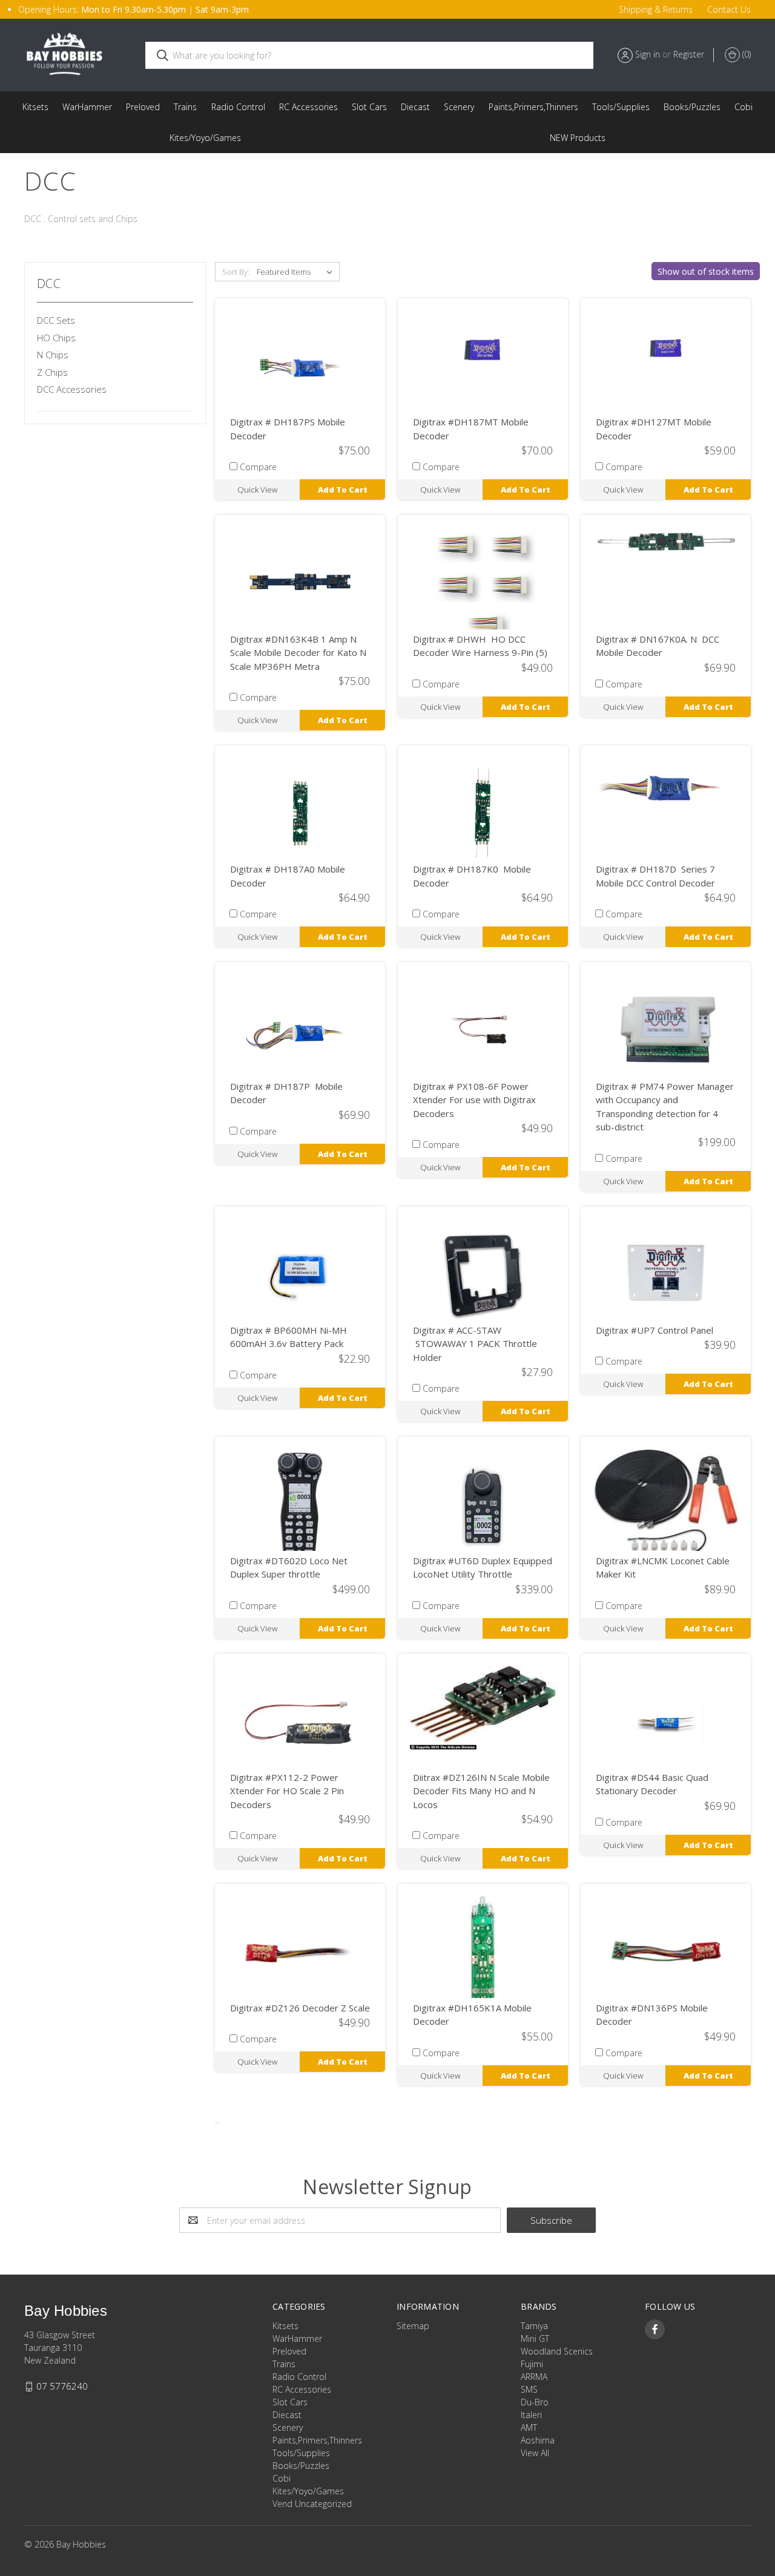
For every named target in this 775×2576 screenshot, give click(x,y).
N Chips (53, 355)
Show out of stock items (706, 271)
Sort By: (236, 272)
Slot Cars (369, 107)
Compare (258, 467)
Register (689, 54)
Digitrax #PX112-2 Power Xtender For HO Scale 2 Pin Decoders (287, 1791)
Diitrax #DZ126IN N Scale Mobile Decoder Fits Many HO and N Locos (481, 1791)
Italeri (531, 2415)
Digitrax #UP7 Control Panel (655, 1330)
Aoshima (538, 2440)
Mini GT (535, 2338)
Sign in (648, 54)
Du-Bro (535, 2402)
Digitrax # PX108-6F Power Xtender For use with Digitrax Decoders (474, 1100)
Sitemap (413, 2326)
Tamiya (534, 2326)
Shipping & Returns (656, 9)
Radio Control (238, 107)
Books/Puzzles (692, 107)
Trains (185, 107)
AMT (529, 2427)
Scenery (459, 107)
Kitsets (35, 107)
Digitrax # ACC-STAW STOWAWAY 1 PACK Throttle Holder (475, 1344)
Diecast (415, 107)
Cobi (744, 107)
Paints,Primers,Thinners (533, 107)
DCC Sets (56, 320)
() (745, 54)
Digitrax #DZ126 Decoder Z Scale (300, 2008)
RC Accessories (308, 107)
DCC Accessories (72, 389)
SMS (529, 2389)
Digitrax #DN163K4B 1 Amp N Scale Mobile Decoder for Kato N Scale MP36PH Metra (298, 653)
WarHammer (87, 107)
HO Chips (56, 338)
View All (535, 2453)
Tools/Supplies (621, 107)
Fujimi (532, 2364)
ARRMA (534, 2377)
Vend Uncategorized (578, 138)
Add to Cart (343, 490)
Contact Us (729, 9)
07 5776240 (62, 2386)
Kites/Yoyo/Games (205, 138)
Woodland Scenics (557, 2351)
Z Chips (52, 372)
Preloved (143, 107)
